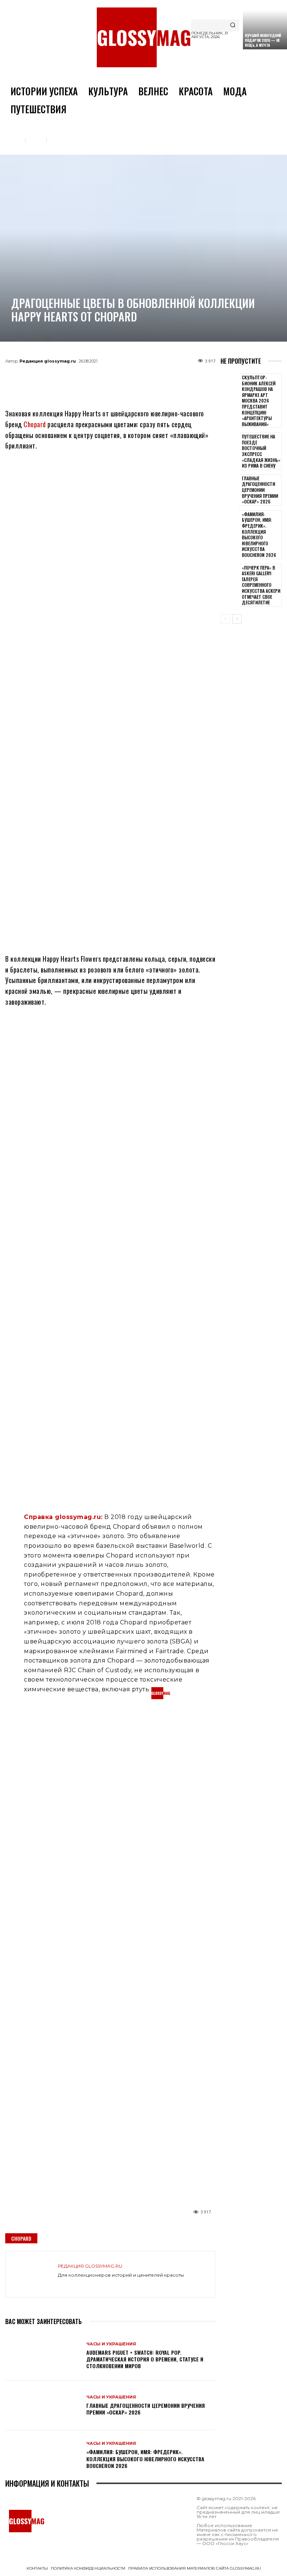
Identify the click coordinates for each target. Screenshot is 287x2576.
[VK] (123, 378)
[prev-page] (225, 619)
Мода (36, 140)
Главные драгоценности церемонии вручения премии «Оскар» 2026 (146, 2409)
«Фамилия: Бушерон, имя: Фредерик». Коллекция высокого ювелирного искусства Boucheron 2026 (145, 2458)
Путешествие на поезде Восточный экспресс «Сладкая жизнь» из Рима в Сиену (261, 451)
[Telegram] (73, 378)
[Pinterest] (147, 378)
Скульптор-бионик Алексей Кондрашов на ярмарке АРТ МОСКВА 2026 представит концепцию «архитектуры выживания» (259, 401)
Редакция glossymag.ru (48, 361)
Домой (13, 140)
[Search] (233, 25)
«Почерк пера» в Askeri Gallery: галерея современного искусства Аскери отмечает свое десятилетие (261, 585)
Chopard (35, 424)
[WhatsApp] (98, 378)
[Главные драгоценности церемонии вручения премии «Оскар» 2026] (43, 2405)
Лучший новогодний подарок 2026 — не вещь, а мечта (263, 40)
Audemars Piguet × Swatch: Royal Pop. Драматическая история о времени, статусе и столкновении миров (145, 2359)
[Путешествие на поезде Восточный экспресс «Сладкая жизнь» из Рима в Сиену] (230, 445)
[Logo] (143, 37)
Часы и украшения (73, 140)
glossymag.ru (78, 1517)
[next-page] (237, 619)
